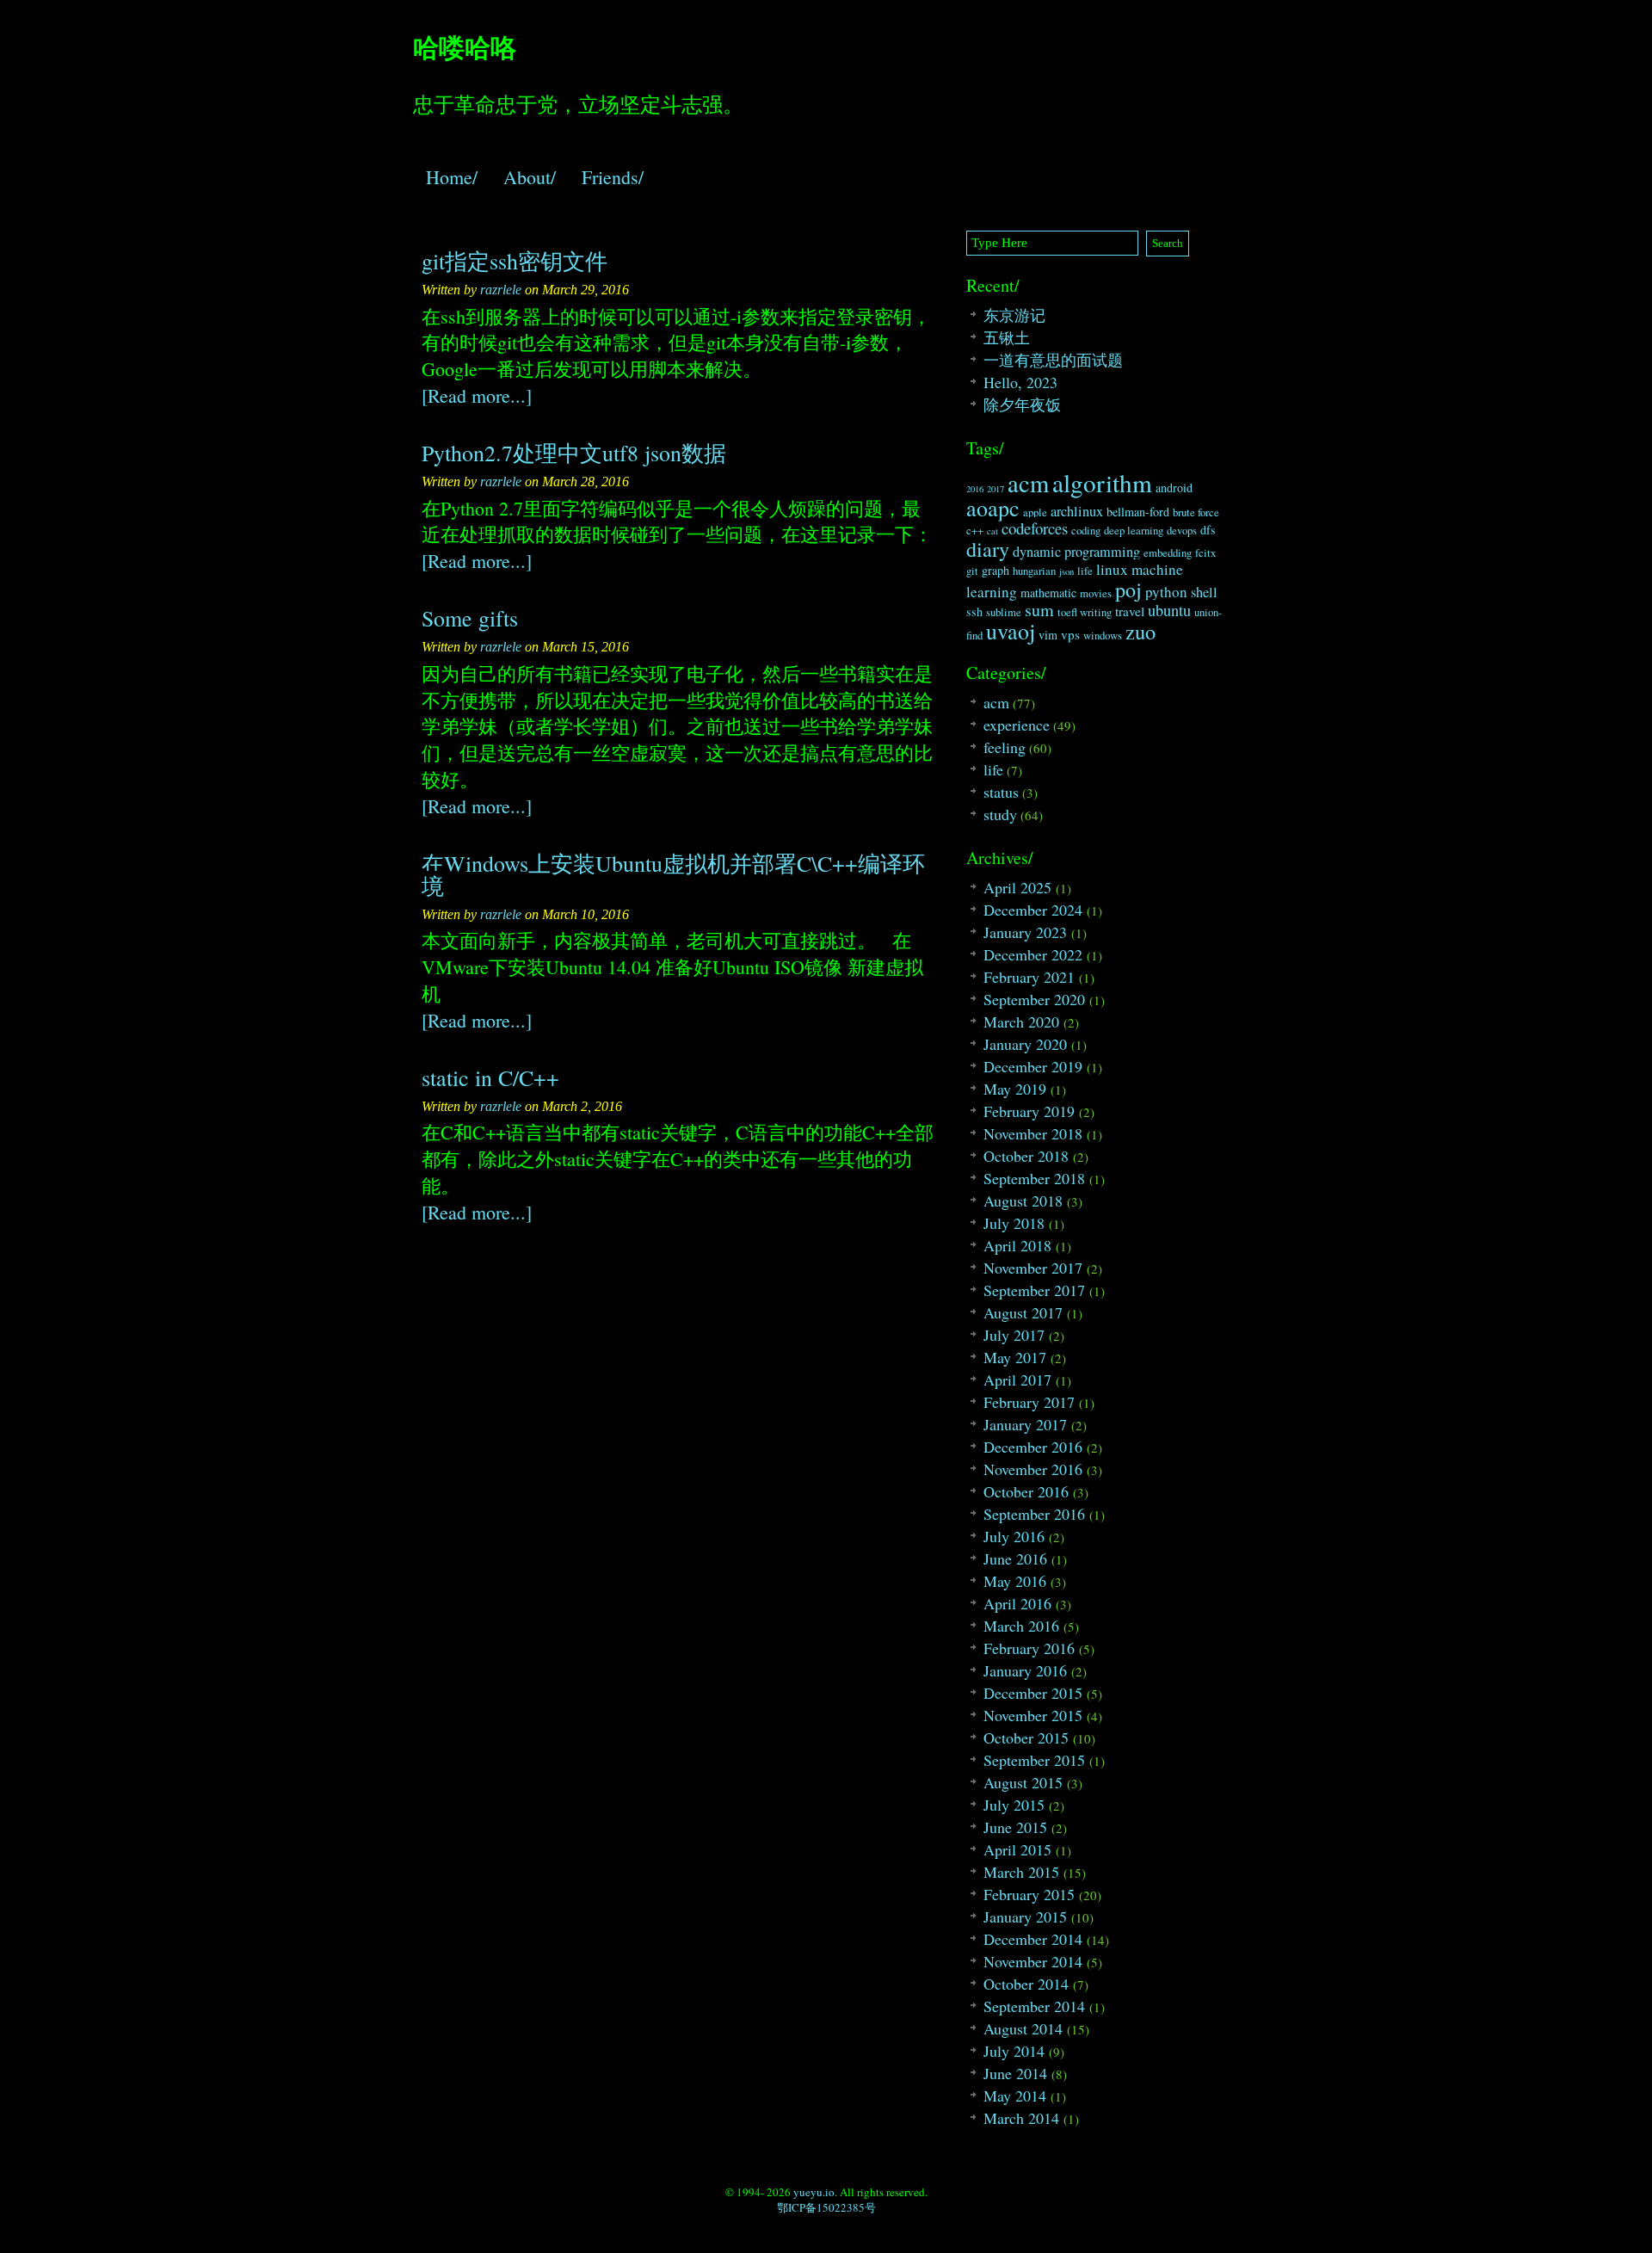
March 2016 (1021, 1626)
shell (1204, 592)
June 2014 (1015, 2073)
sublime (1004, 612)
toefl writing (1085, 612)
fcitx (1205, 553)
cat (992, 531)
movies (1096, 593)
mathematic (1048, 593)
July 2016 (1014, 1536)
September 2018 (1034, 1178)
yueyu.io (814, 2192)
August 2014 (1023, 2028)
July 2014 (1014, 2051)
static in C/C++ (490, 1077)
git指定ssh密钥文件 (515, 261)
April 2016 (1017, 1603)
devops (1182, 531)
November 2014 (1033, 1961)
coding (1086, 531)
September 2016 (1034, 1514)
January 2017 (1025, 1424)
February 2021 (1029, 977)
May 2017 (1015, 1357)
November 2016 (1033, 1469)
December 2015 (1033, 1693)
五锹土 (1007, 337)
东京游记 (1014, 315)
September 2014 (1034, 2006)
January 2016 (1025, 1670)
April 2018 (1017, 1245)
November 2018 (1033, 1133)
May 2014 (1015, 2096)
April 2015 (1017, 1849)
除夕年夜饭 (1022, 404)
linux (1112, 569)
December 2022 (1033, 954)
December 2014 (1033, 1939)
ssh (974, 611)
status (1001, 792)
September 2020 (1034, 999)
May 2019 (1015, 1089)
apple (1035, 512)
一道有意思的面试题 (1053, 360)
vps (1070, 634)
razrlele (501, 290)
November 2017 (1033, 1268)
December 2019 (1033, 1066)
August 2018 (1023, 1201)
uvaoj (1011, 631)
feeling (1005, 747)
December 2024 (1033, 910)
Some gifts (470, 618)
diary (988, 549)
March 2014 (1021, 2118)
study (1000, 814)
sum (1039, 610)
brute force (1196, 512)
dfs (1208, 530)
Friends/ (613, 177)
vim (1048, 635)
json (1066, 571)
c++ (975, 531)
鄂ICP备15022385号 (826, 2207)
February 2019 (1029, 1111)
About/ (530, 177)
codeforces (1035, 528)
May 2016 (1015, 1581)
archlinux (1077, 511)
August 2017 (1023, 1312)
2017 (996, 489)
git (972, 571)
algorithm (1102, 482)
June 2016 (1015, 1559)
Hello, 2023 (1020, 382)
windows (1103, 636)
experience (1017, 725)
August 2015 (1023, 1782)
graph (996, 570)
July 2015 (1014, 1805)
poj (1128, 589)
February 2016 (1029, 1648)
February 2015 (1029, 1894)
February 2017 (1029, 1402)
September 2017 (1034, 1290)
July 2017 (1014, 1335)
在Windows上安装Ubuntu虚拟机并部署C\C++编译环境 (673, 874)
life (1085, 571)
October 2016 (1026, 1491)
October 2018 (1026, 1156)
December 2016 (1033, 1447)
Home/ (452, 177)
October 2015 (1026, 1738)
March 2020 (1021, 1022)
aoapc (993, 508)
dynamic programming (1076, 552)
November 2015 (1033, 1715)
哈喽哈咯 (465, 46)
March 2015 (1021, 1872)
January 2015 (1025, 1917)
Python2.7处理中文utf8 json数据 (574, 453)
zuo (1140, 631)
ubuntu (1169, 610)
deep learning (1134, 531)
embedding (1168, 553)
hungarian (1034, 571)
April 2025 (1017, 887)
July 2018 (1014, 1223)
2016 (975, 489)
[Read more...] (477, 395)
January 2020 (1025, 1044)
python (1166, 592)
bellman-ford (1138, 512)
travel (1130, 611)
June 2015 (1015, 1827)
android (1174, 488)
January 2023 (1025, 932)
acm (1028, 483)
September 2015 (1034, 1760)
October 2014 (1026, 1984)
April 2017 (1017, 1380)
